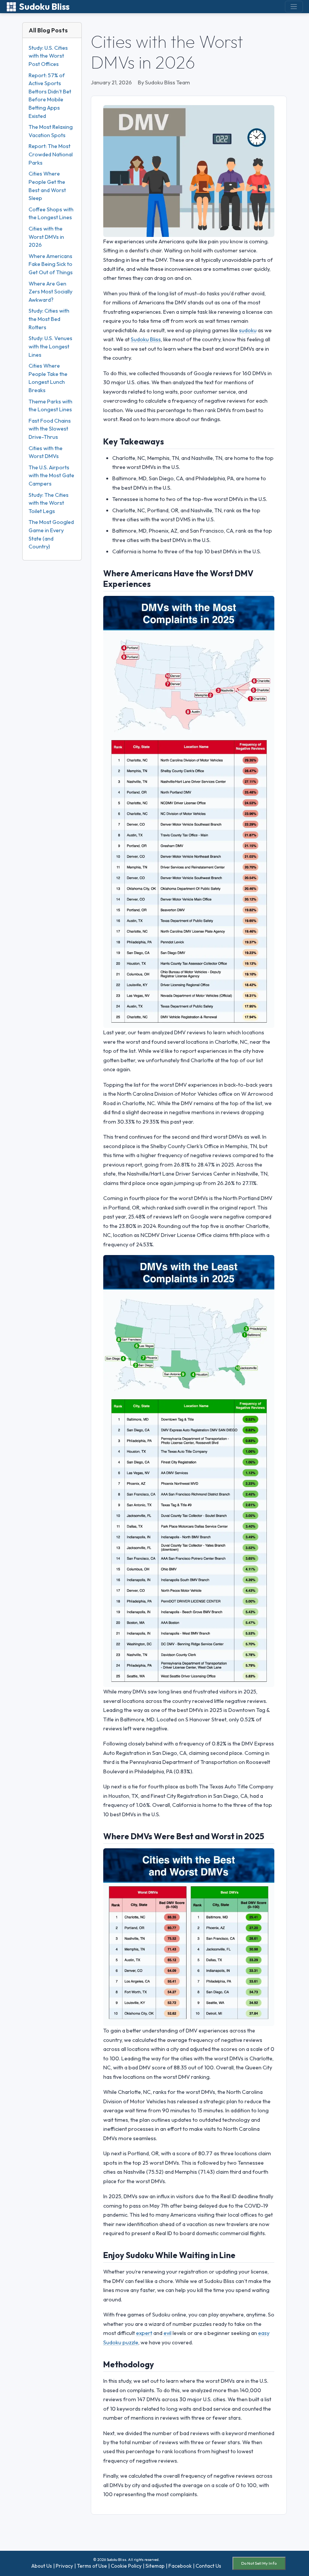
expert (144, 2333)
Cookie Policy (126, 2566)
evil (168, 2333)
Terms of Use (92, 2566)
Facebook (180, 2566)
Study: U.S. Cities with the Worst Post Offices (48, 56)
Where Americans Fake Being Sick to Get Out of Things (51, 264)
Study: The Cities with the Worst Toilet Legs (49, 503)
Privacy (64, 2566)
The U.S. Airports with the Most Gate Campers (51, 476)
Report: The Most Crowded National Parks (51, 154)
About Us (42, 2566)
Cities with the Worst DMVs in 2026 (46, 237)
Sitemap (155, 2566)
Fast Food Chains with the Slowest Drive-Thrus (50, 429)
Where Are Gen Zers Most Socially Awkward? (50, 292)
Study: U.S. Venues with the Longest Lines (50, 346)
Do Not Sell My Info (259, 2563)
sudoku (248, 330)
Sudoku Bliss (44, 7)
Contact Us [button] (208, 2566)
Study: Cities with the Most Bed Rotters (49, 319)
